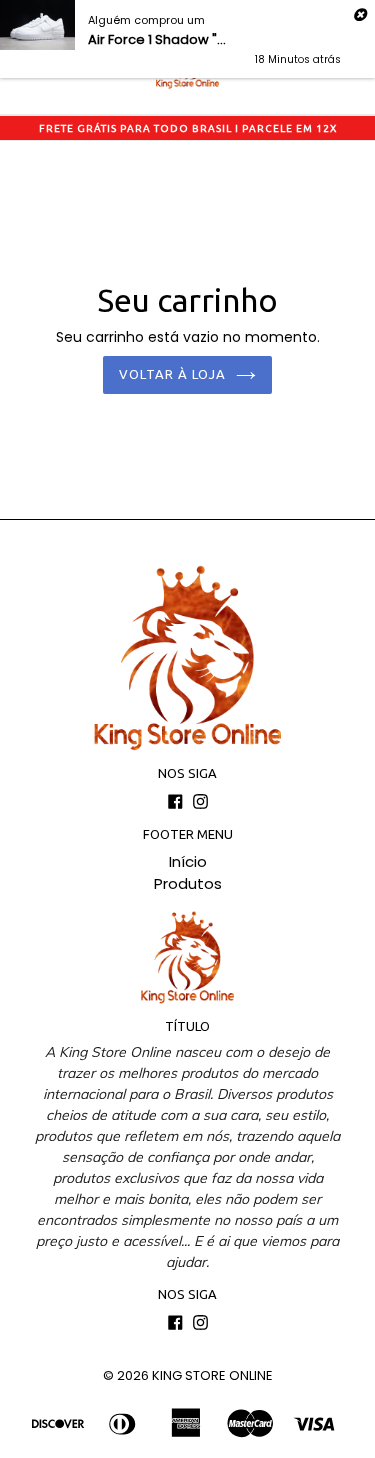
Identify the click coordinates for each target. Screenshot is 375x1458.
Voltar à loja (173, 374)
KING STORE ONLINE (212, 1375)
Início (188, 861)
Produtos (188, 883)
